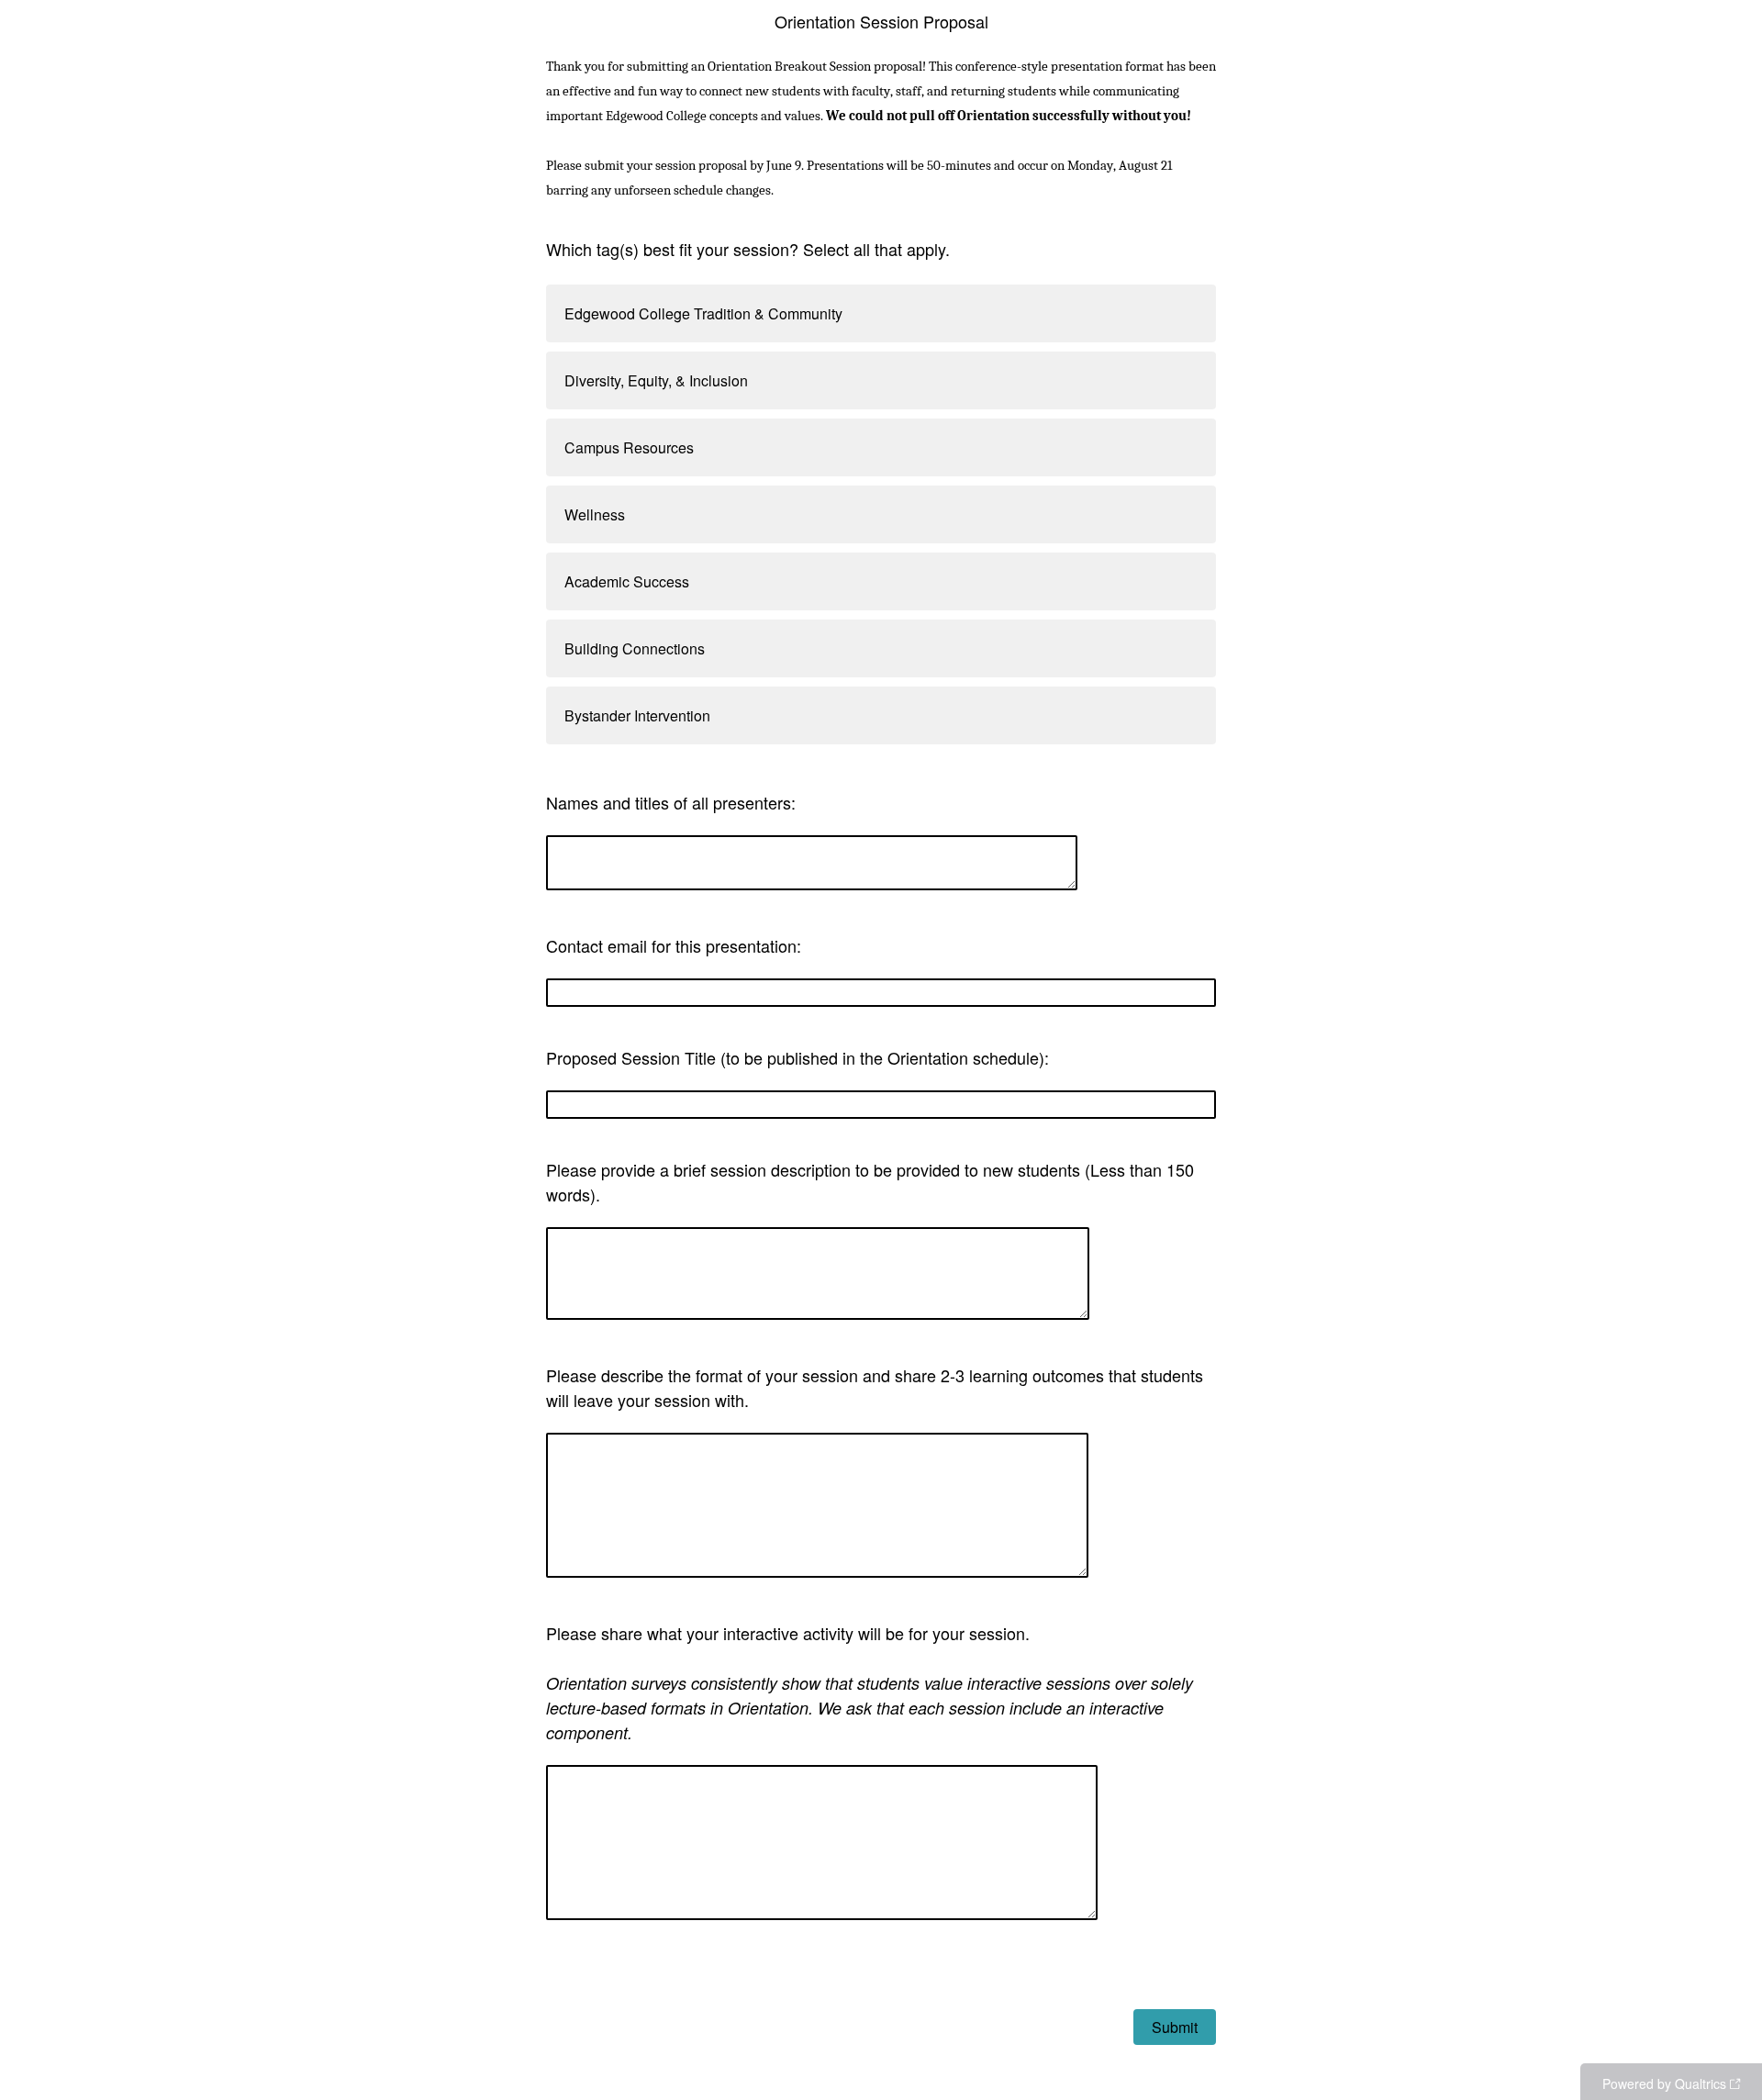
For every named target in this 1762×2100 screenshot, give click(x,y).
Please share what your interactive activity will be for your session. (870, 1682)
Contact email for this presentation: (674, 945)
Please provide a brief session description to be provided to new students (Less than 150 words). (870, 1182)
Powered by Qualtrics (1664, 2083)
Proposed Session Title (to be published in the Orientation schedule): (797, 1057)
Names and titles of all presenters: (671, 802)
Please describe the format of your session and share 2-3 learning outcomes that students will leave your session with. (875, 1387)
